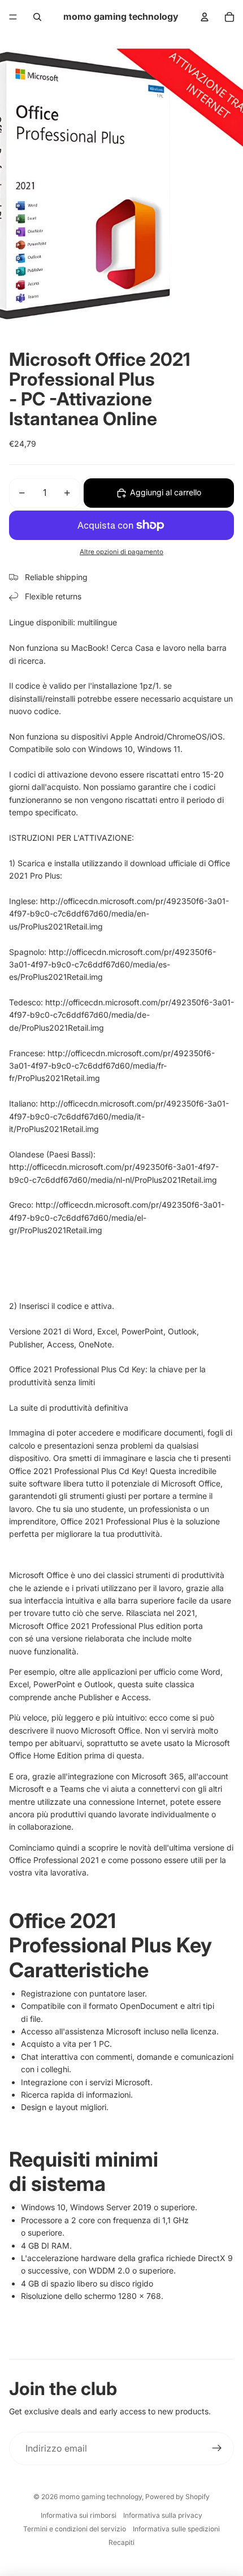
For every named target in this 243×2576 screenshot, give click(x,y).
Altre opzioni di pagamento (121, 552)
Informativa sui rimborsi (79, 2515)
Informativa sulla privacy (163, 2515)
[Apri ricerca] (37, 17)
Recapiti (121, 2542)
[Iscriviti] (217, 2449)
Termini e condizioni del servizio (75, 2529)
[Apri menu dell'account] (205, 17)
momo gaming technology (101, 2497)
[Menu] (13, 17)
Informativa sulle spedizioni (176, 2529)
